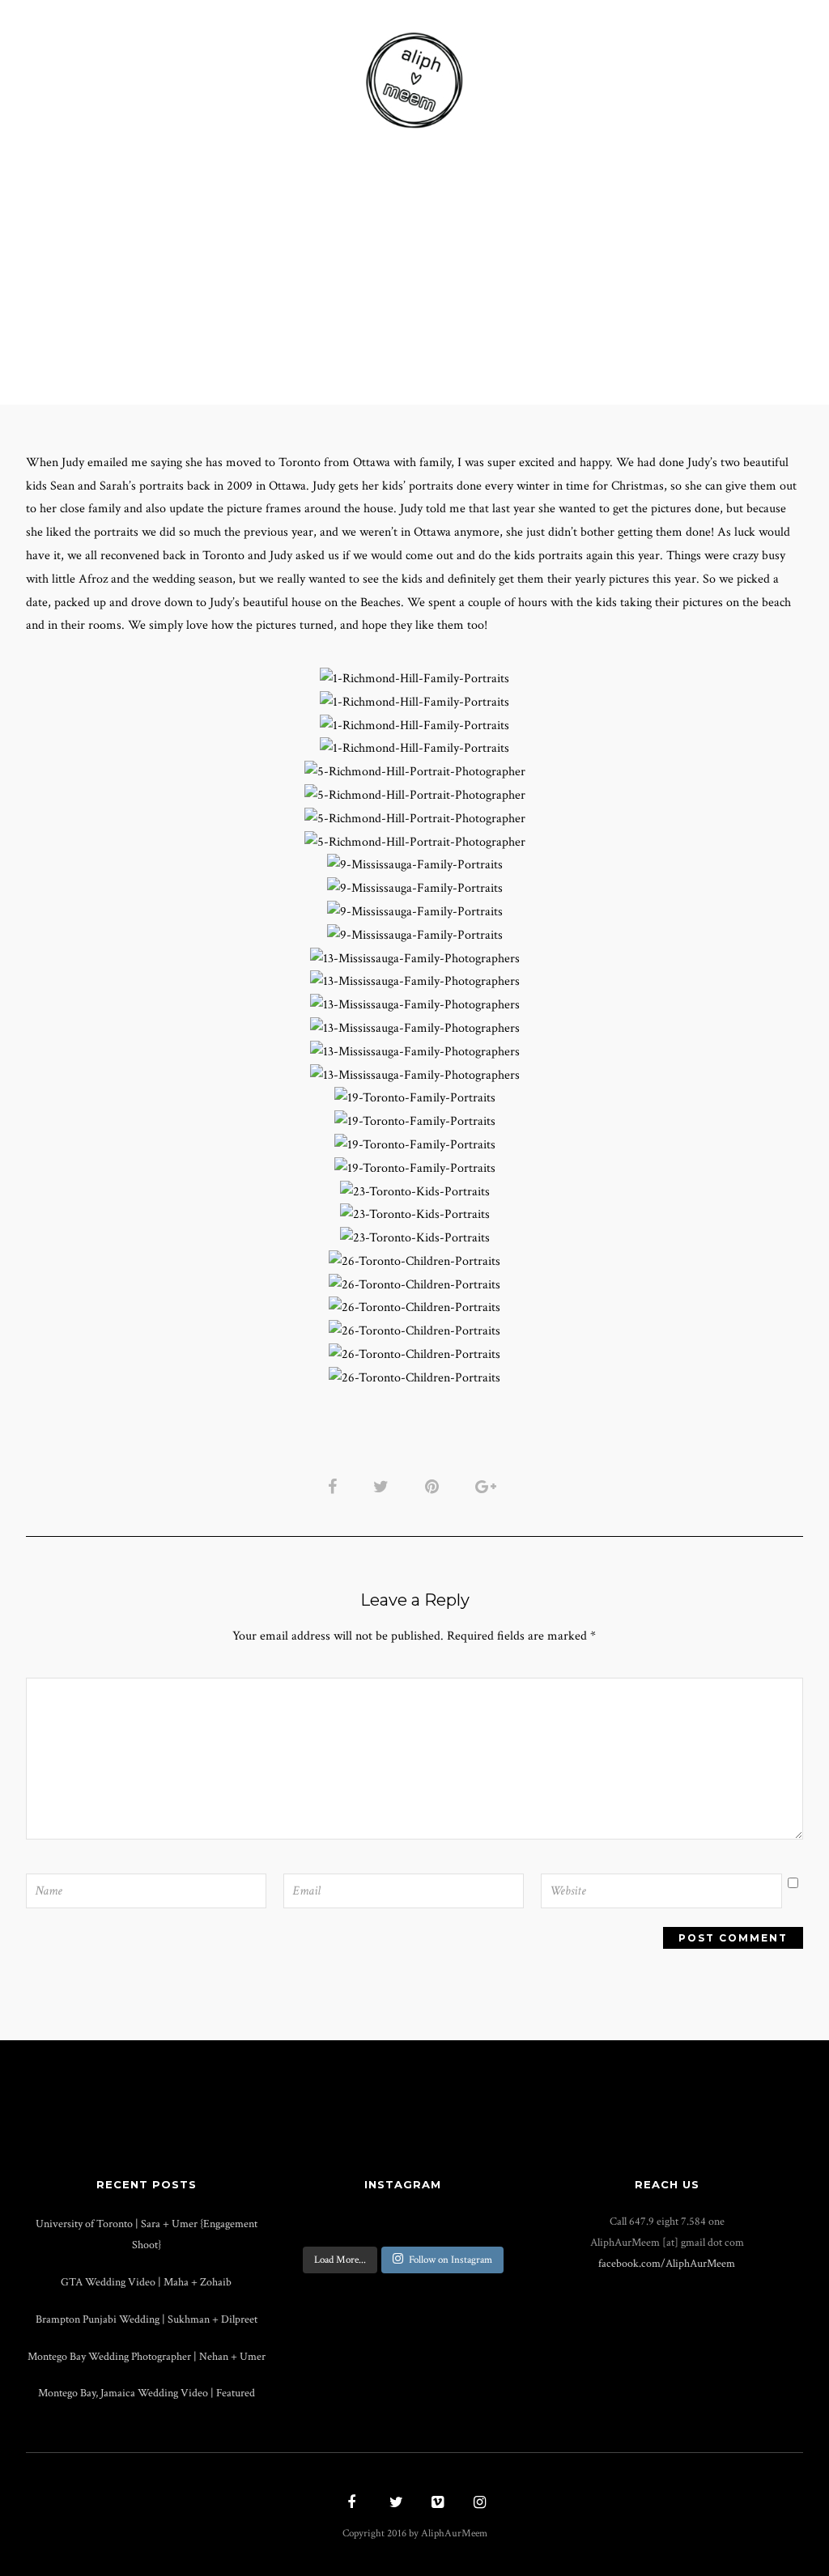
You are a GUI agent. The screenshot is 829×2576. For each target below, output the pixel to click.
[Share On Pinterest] (435, 1486)
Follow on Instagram (451, 2260)
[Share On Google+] (489, 1486)
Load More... (340, 2260)
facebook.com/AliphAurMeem (667, 2263)
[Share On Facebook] (335, 1486)
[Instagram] (478, 2504)
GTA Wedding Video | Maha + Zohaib (146, 2282)
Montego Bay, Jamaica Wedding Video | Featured (147, 2393)
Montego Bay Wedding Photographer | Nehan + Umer (147, 2356)
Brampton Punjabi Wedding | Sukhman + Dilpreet (147, 2319)
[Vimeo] (436, 2504)
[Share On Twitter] (384, 1486)
